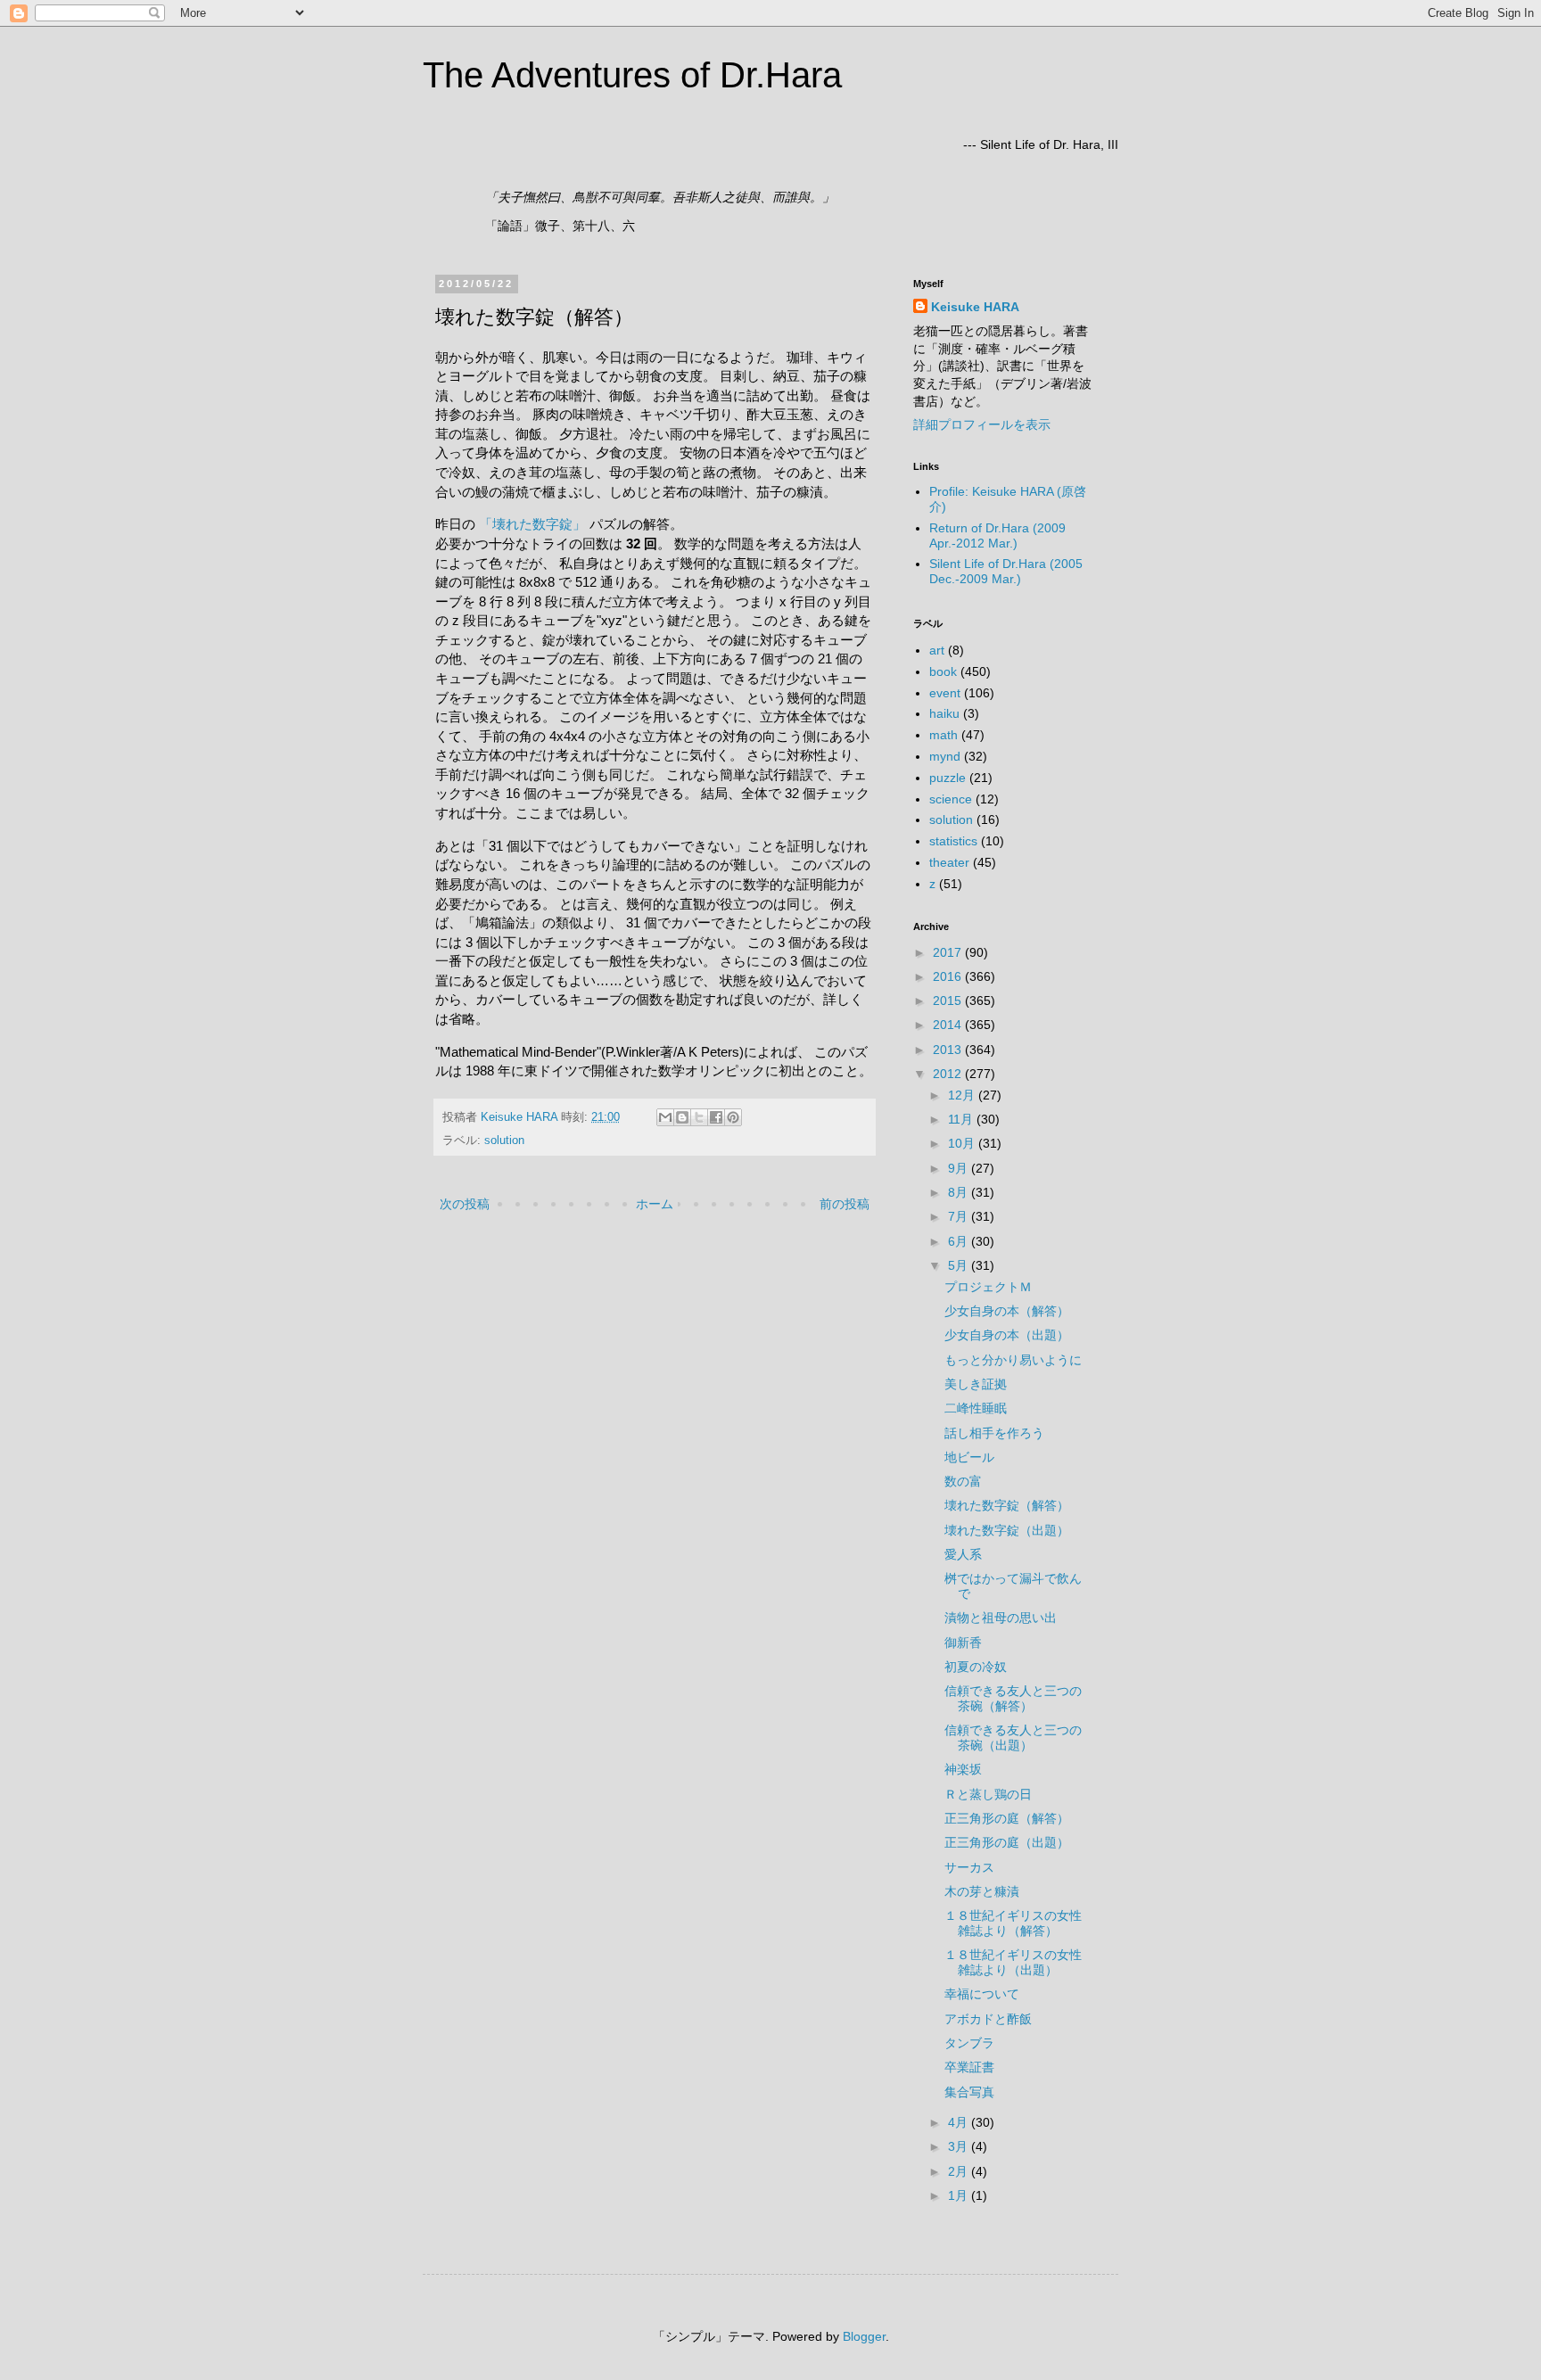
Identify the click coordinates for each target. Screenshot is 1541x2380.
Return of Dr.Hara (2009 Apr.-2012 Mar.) (997, 535)
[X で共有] (699, 1117)
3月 (960, 2146)
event (945, 693)
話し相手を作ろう (994, 1433)
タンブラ (969, 2043)
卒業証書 (969, 2067)
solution (504, 1141)
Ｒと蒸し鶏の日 (988, 1794)
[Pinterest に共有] (733, 1117)
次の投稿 (465, 1204)
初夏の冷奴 (976, 1667)
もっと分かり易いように (1013, 1360)
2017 (949, 952)
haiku (944, 713)
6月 (960, 1241)
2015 (949, 1001)
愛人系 (963, 1554)
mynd (945, 756)
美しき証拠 (976, 1384)
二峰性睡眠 (976, 1408)
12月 (963, 1095)
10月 (963, 1143)
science (951, 799)
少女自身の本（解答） (1007, 1311)
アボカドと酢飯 (988, 2019)
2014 (949, 1025)
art (937, 650)
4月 (960, 2122)
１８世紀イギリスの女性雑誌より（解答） (1013, 1923)
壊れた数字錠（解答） (1007, 1505)
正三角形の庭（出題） (1007, 1842)
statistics (953, 841)
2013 (949, 1050)
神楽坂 (963, 1769)
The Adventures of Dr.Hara (632, 75)
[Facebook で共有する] (716, 1117)
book (943, 671)
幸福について (982, 1994)
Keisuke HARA (975, 307)
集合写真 (969, 2092)
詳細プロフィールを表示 (982, 424)
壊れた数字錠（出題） (1007, 1530)
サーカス (969, 1867)
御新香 (963, 1643)
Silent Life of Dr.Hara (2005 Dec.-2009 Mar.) (1006, 571)
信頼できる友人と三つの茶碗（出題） (1013, 1738)
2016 (949, 976)
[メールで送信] (665, 1117)
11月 (962, 1119)
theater (949, 862)
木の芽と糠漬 (982, 1891)
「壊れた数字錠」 (532, 524)
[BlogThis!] (682, 1117)
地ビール (969, 1457)
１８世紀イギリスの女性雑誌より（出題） (1013, 1962)
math (944, 735)
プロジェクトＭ (988, 1287)
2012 (949, 1074)
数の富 (963, 1481)
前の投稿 (845, 1204)
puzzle (948, 778)
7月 (960, 1216)
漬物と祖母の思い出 (1001, 1618)
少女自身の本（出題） (1007, 1335)
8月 (960, 1192)
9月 (960, 1168)
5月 (960, 1265)
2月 (960, 2171)
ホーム (655, 1204)
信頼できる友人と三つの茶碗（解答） (1013, 1698)
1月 (960, 2195)
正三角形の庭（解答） (1007, 1818)
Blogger (864, 2336)
